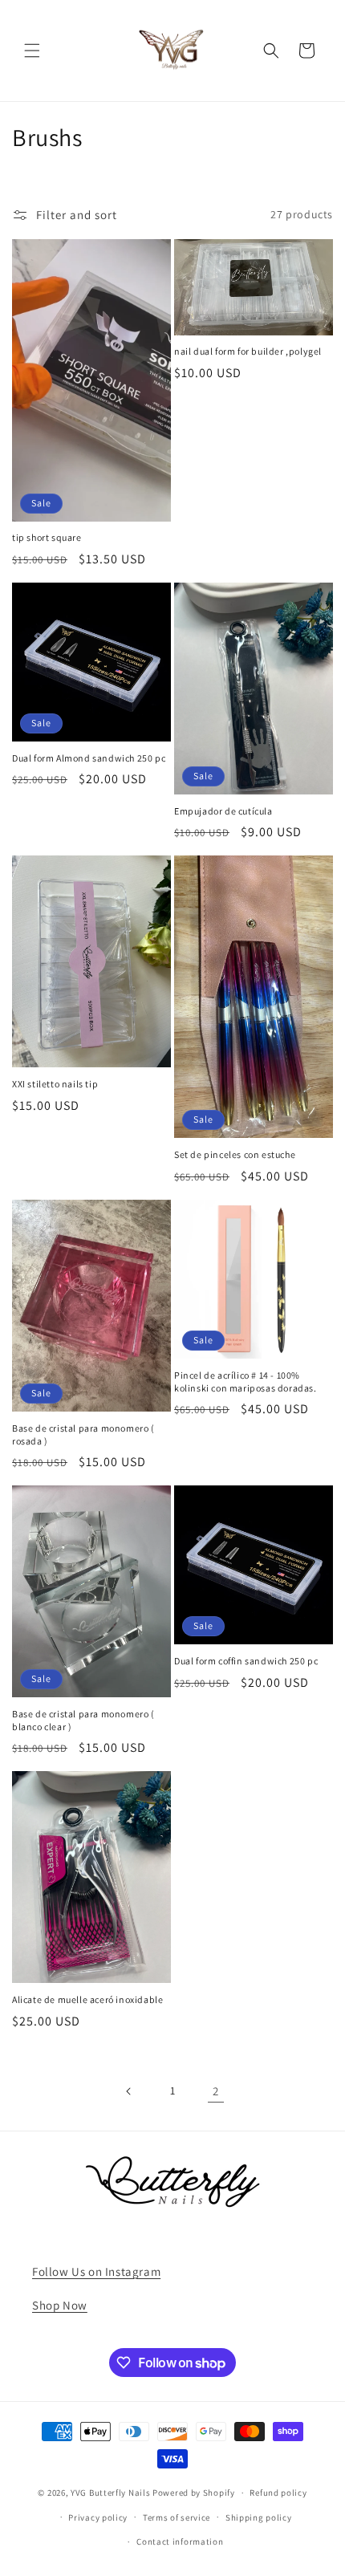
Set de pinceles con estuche (235, 1154)
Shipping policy (259, 2517)
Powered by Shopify (194, 2493)
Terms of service (177, 2517)
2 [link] (216, 2091)
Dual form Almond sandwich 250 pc (89, 758)
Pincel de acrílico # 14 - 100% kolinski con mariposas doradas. (246, 1381)
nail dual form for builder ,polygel (248, 351)
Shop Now (60, 2305)
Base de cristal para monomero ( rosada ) (83, 1434)
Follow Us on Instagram (96, 2271)
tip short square (47, 537)
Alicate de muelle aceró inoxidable (87, 1999)
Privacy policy (98, 2517)
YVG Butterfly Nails (110, 2493)
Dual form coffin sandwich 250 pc (246, 1661)
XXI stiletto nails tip (55, 1084)
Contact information (180, 2541)
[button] (32, 51)
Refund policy (278, 2493)
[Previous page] (129, 2091)
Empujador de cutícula (223, 811)
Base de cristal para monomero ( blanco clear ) (83, 1720)
